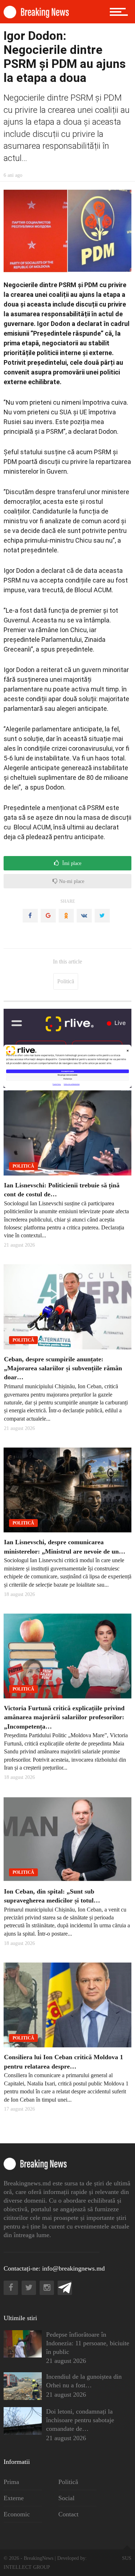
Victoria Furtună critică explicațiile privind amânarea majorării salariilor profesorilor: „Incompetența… (64, 1717)
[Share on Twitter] (102, 916)
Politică (66, 981)
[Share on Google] (48, 916)
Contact (68, 2514)
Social (66, 2498)
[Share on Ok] (66, 916)
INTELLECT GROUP (27, 2567)
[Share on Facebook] (30, 916)
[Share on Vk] (84, 916)
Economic (17, 2514)
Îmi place (71, 863)
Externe (14, 2498)
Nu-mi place (71, 881)
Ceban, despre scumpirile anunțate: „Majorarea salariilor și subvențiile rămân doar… (63, 1368)
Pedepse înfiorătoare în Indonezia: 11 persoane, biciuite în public (88, 2343)
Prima (11, 2482)
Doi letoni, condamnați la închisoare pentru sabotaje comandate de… (80, 2420)
